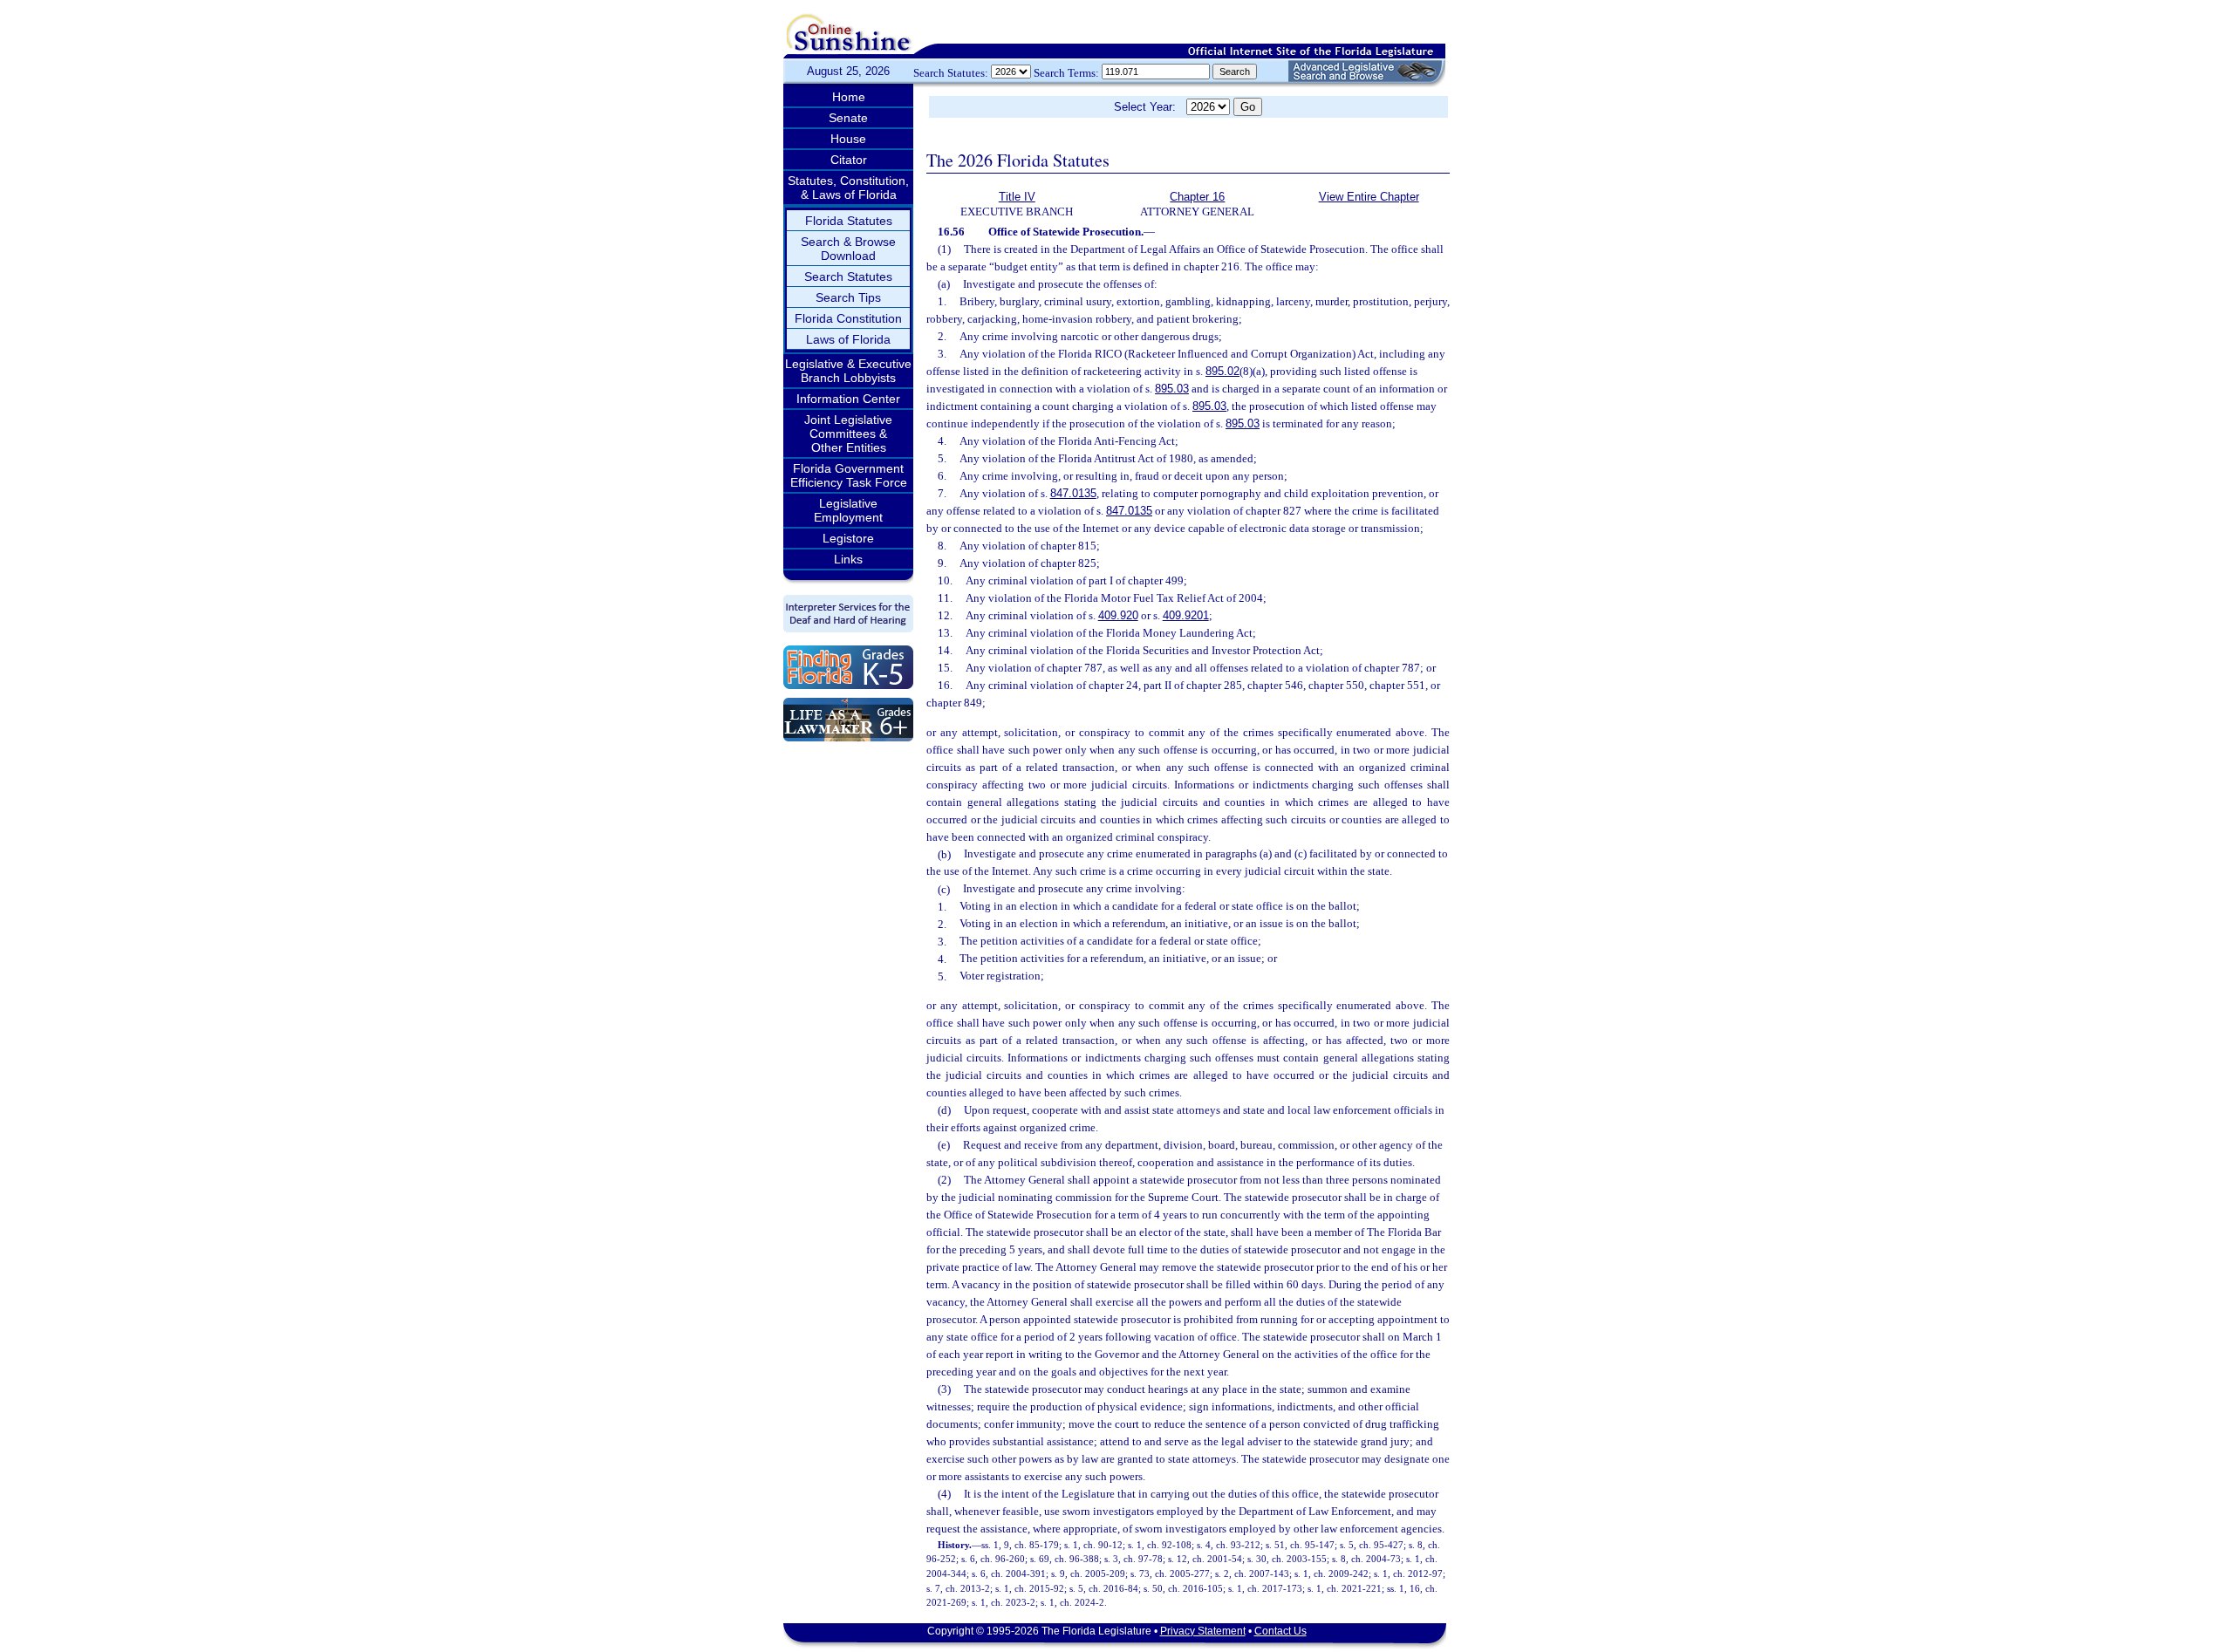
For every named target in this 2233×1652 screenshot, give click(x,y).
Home (849, 97)
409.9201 (1186, 615)
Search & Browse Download (848, 249)
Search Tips (848, 297)
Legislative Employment (848, 510)
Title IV (1017, 197)
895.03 (1172, 389)
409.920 (1118, 615)
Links (848, 559)
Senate (848, 118)
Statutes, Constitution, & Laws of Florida (848, 188)
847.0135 (1073, 493)
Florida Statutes (849, 221)
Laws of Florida (848, 339)
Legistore (848, 538)
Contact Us (1280, 1631)
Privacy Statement (1203, 1631)
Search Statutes (848, 276)
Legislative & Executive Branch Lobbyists (848, 371)
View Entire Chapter (1369, 197)
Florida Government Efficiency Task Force (849, 475)
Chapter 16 (1197, 197)
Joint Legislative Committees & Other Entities (848, 433)
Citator (849, 160)
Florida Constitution (848, 318)
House (848, 139)
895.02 (1222, 371)
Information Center (848, 399)
